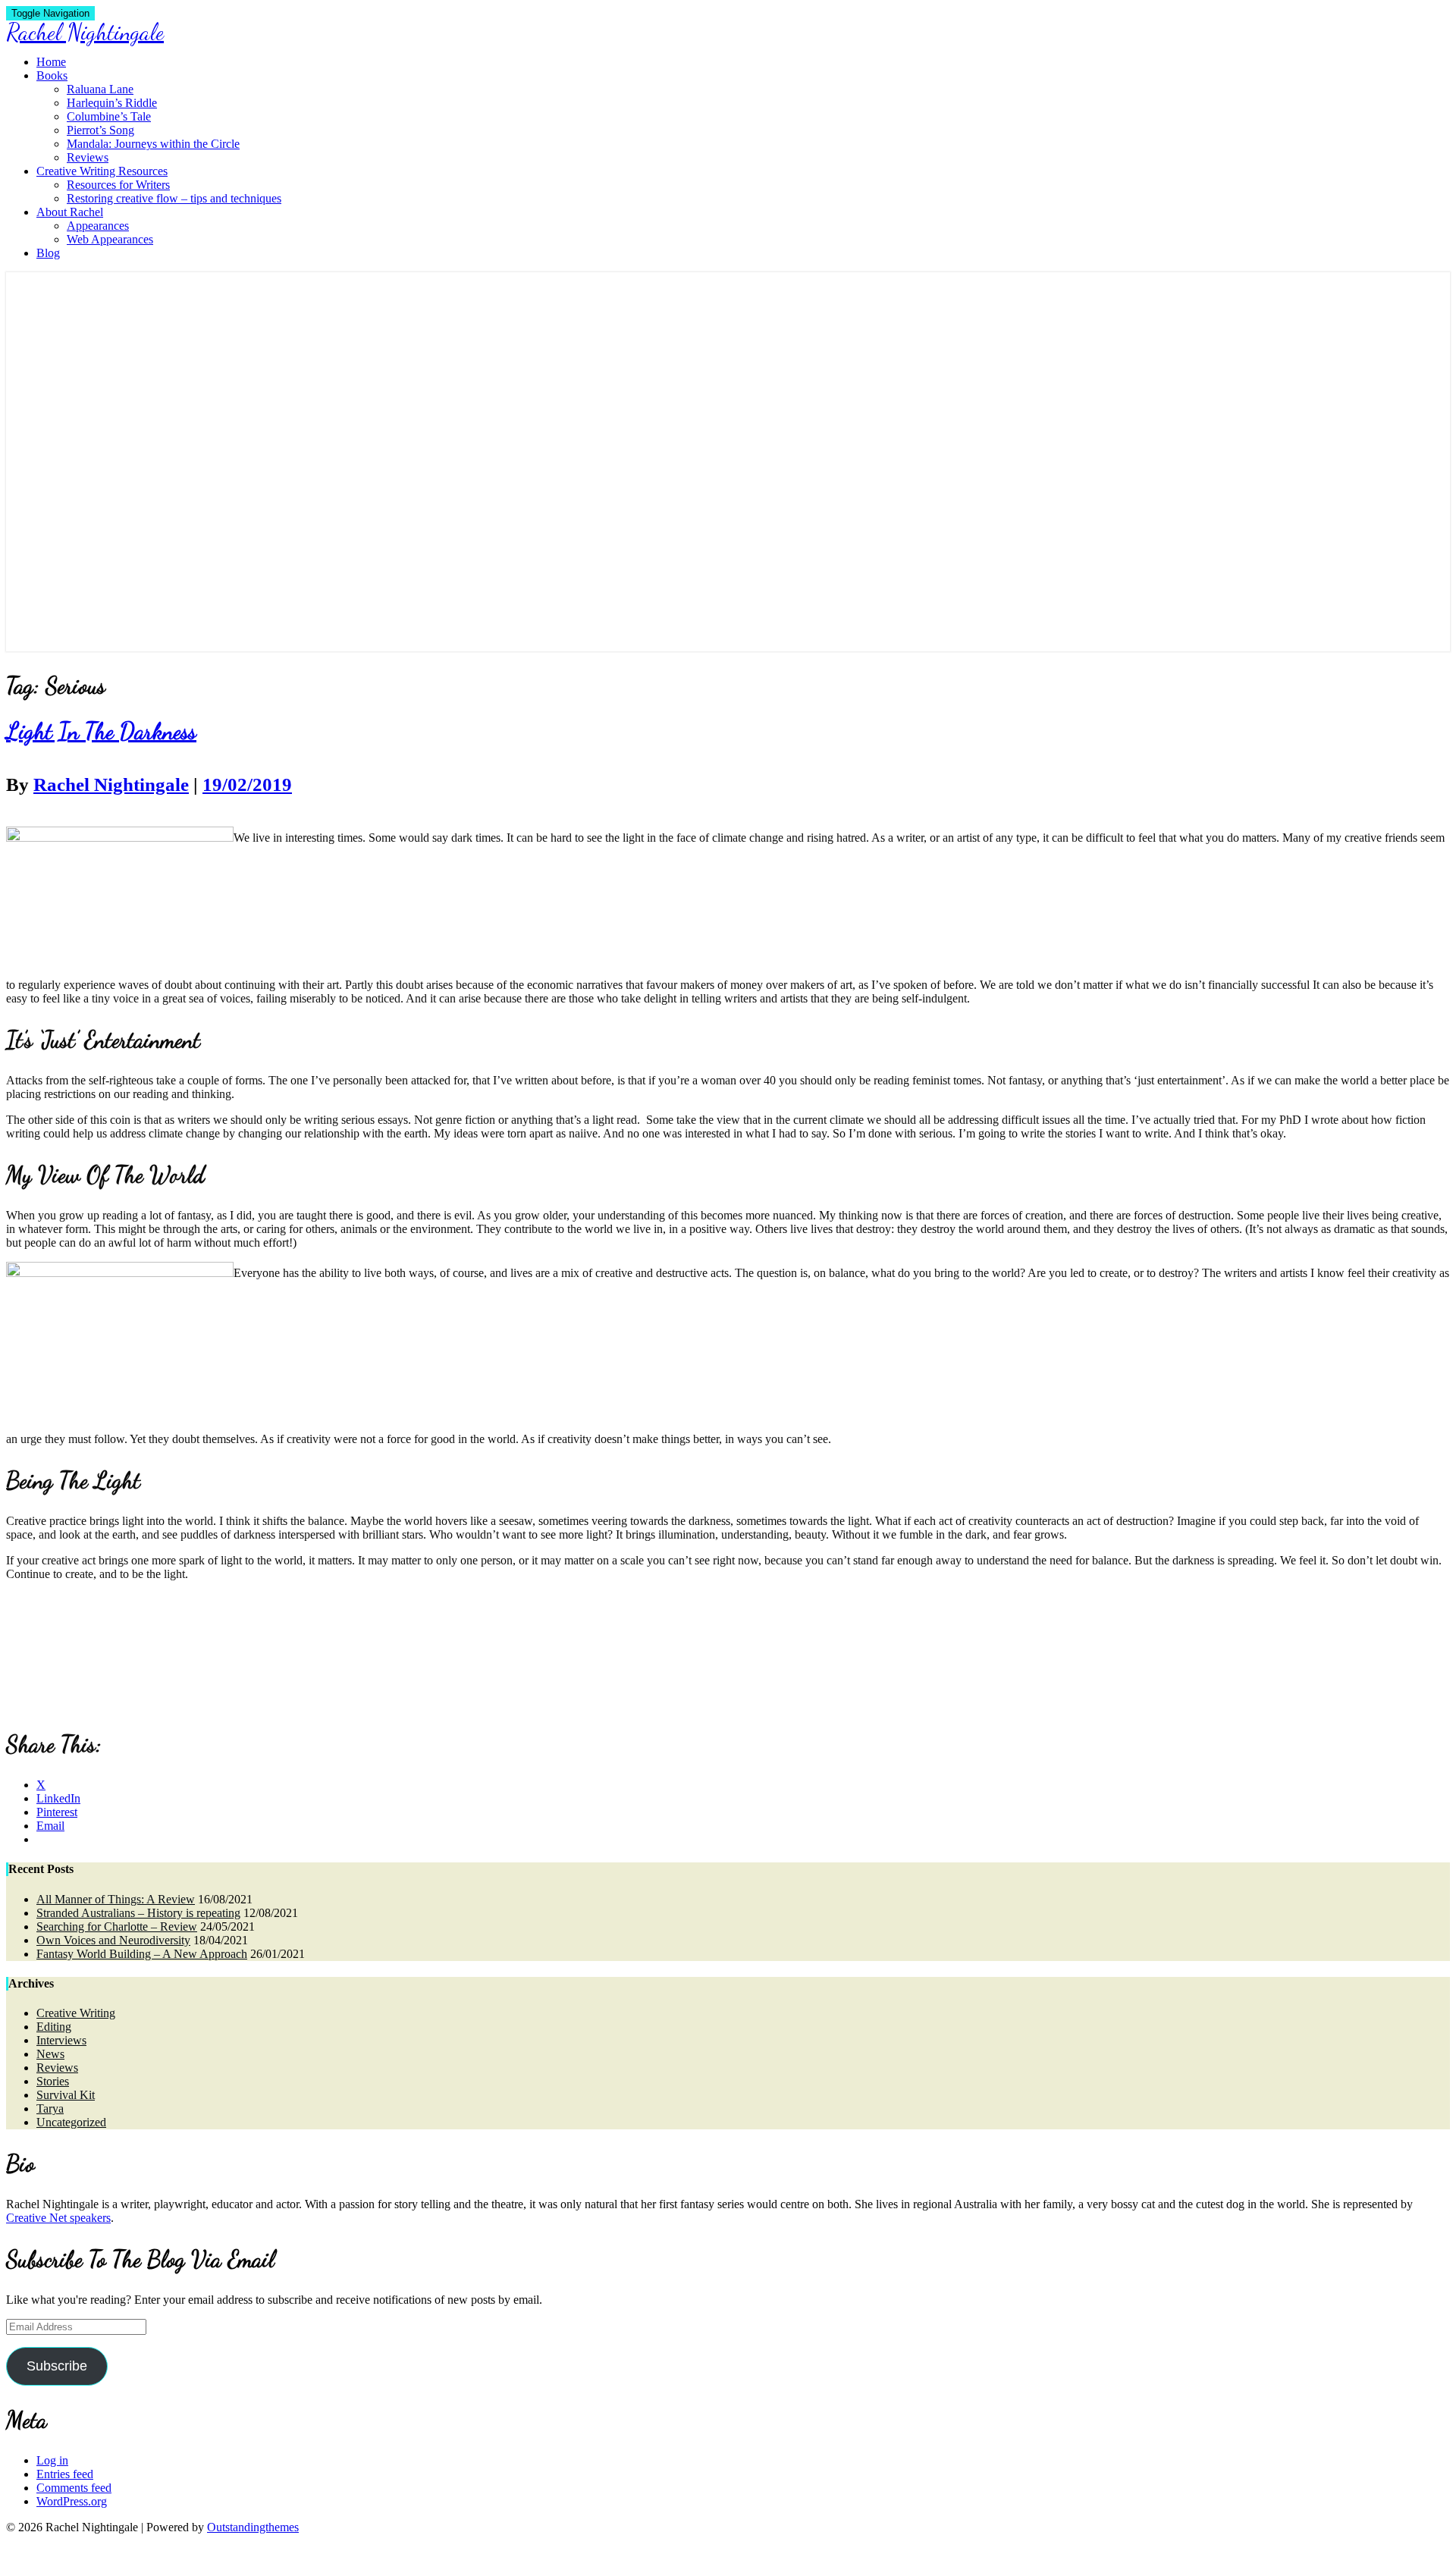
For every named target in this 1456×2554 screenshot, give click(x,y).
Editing (54, 2027)
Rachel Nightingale (111, 784)
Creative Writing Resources (102, 171)
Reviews (88, 157)
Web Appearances (110, 239)
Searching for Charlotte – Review (117, 1926)
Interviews (61, 2040)
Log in (52, 2460)
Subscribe (57, 2366)
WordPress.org (72, 2501)
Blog (48, 253)
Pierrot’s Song (100, 130)
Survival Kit (66, 2095)
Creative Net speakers (58, 2218)
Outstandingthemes (253, 2527)
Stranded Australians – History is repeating (138, 1913)
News (50, 2054)
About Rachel (70, 212)
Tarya (50, 2108)
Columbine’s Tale (109, 116)
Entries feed (65, 2474)
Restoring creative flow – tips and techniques (174, 198)
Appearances (98, 226)
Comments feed (74, 2488)
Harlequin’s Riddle (112, 103)
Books (52, 75)
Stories (53, 2081)
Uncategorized (71, 2122)
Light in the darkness (101, 731)
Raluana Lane (100, 89)
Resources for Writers (118, 185)
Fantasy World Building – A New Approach (142, 1954)
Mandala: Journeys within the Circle (153, 144)
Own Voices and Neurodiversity (113, 1940)
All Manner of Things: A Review (116, 1899)
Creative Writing (76, 2013)
